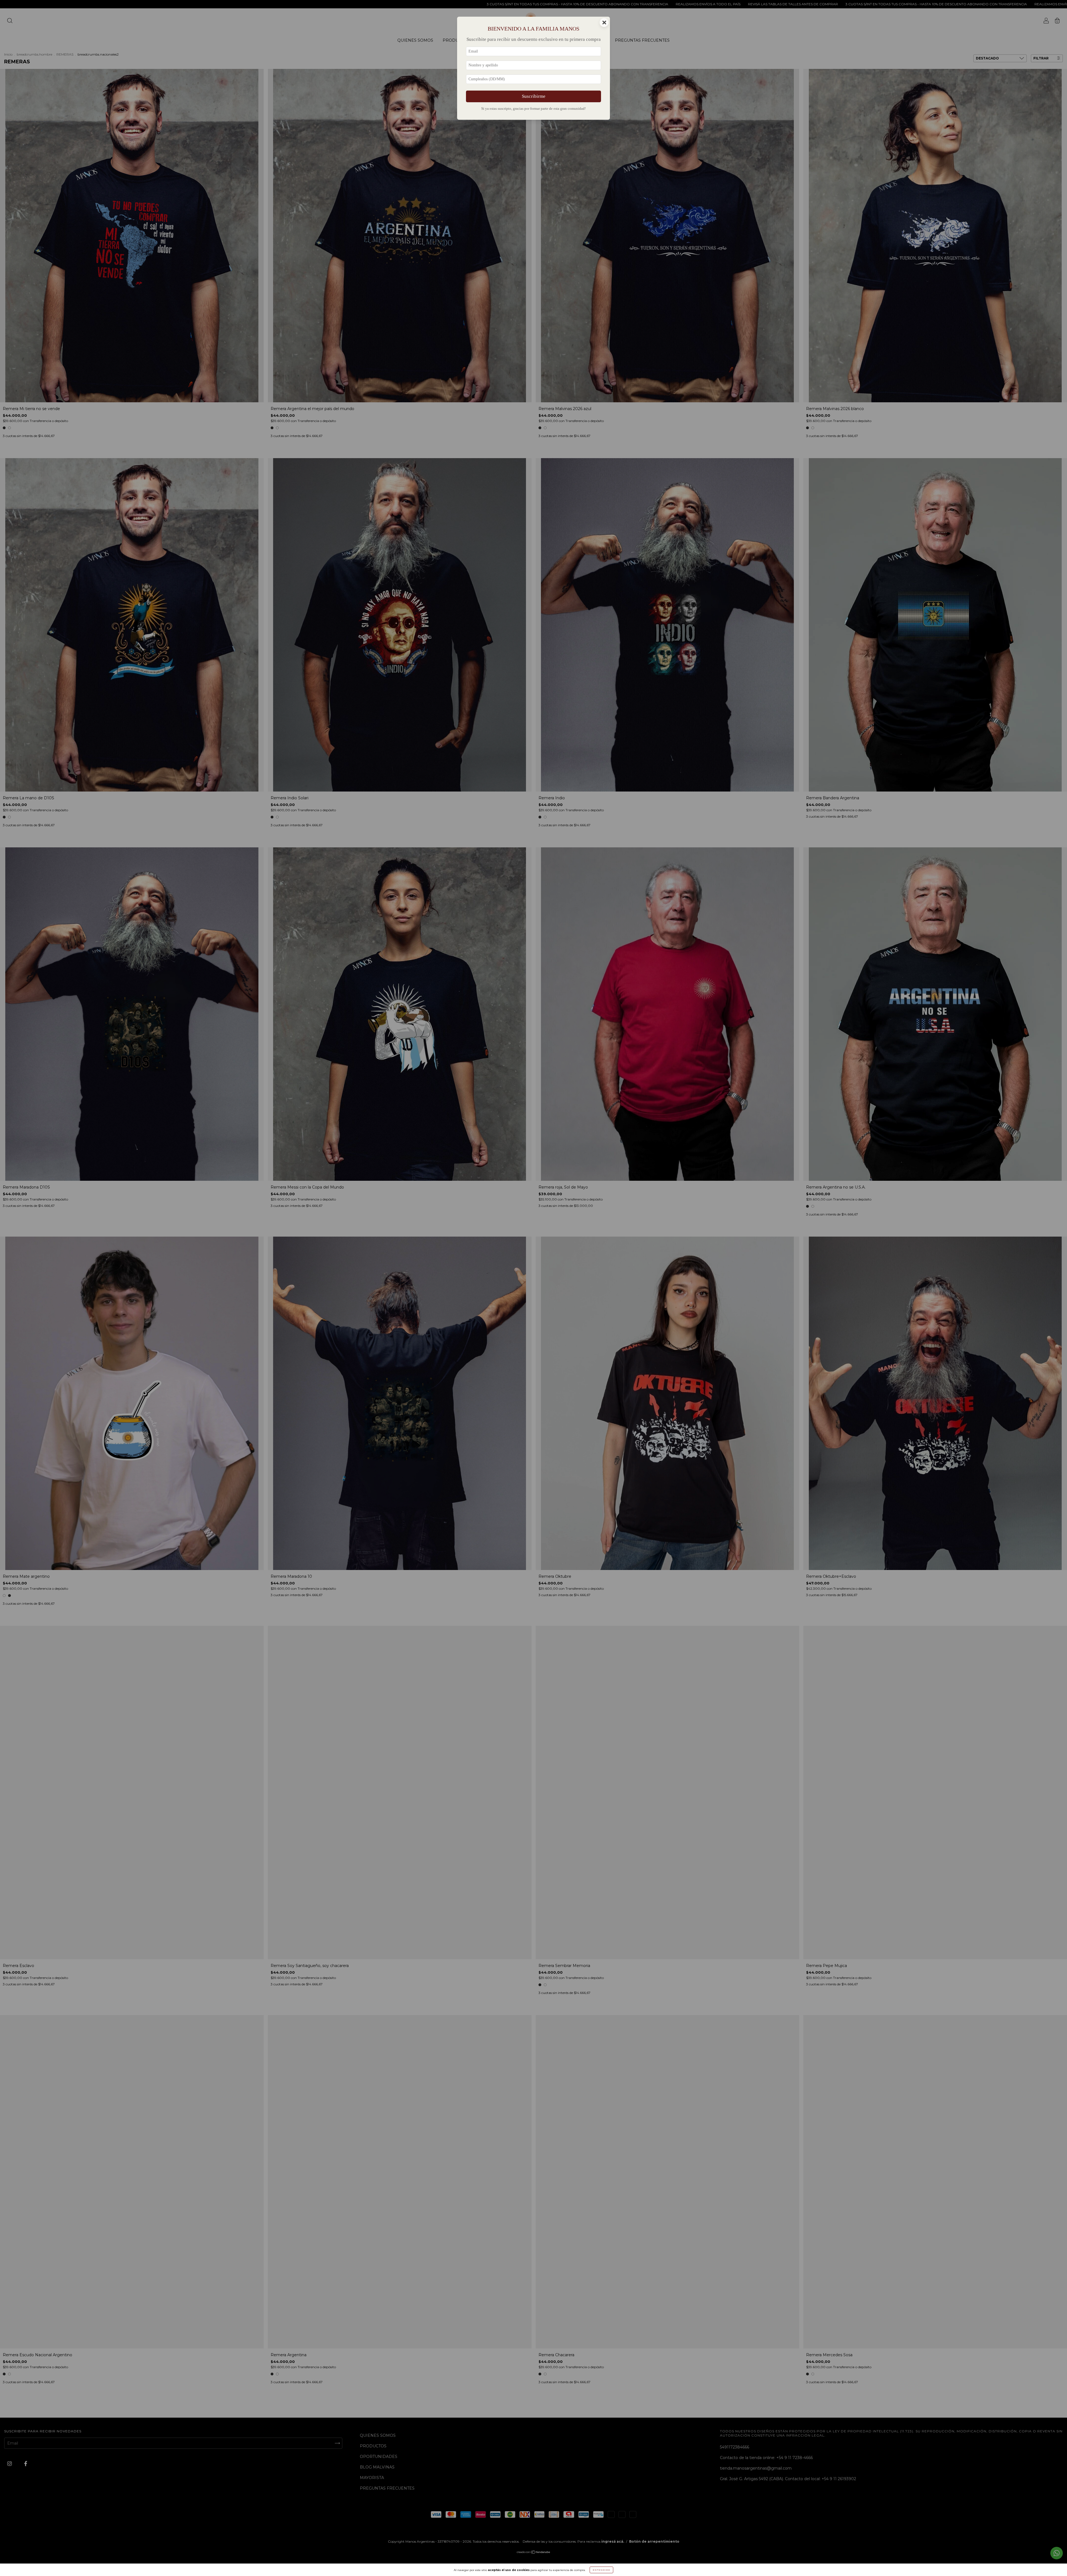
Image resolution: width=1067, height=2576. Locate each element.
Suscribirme (534, 96)
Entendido (601, 2570)
